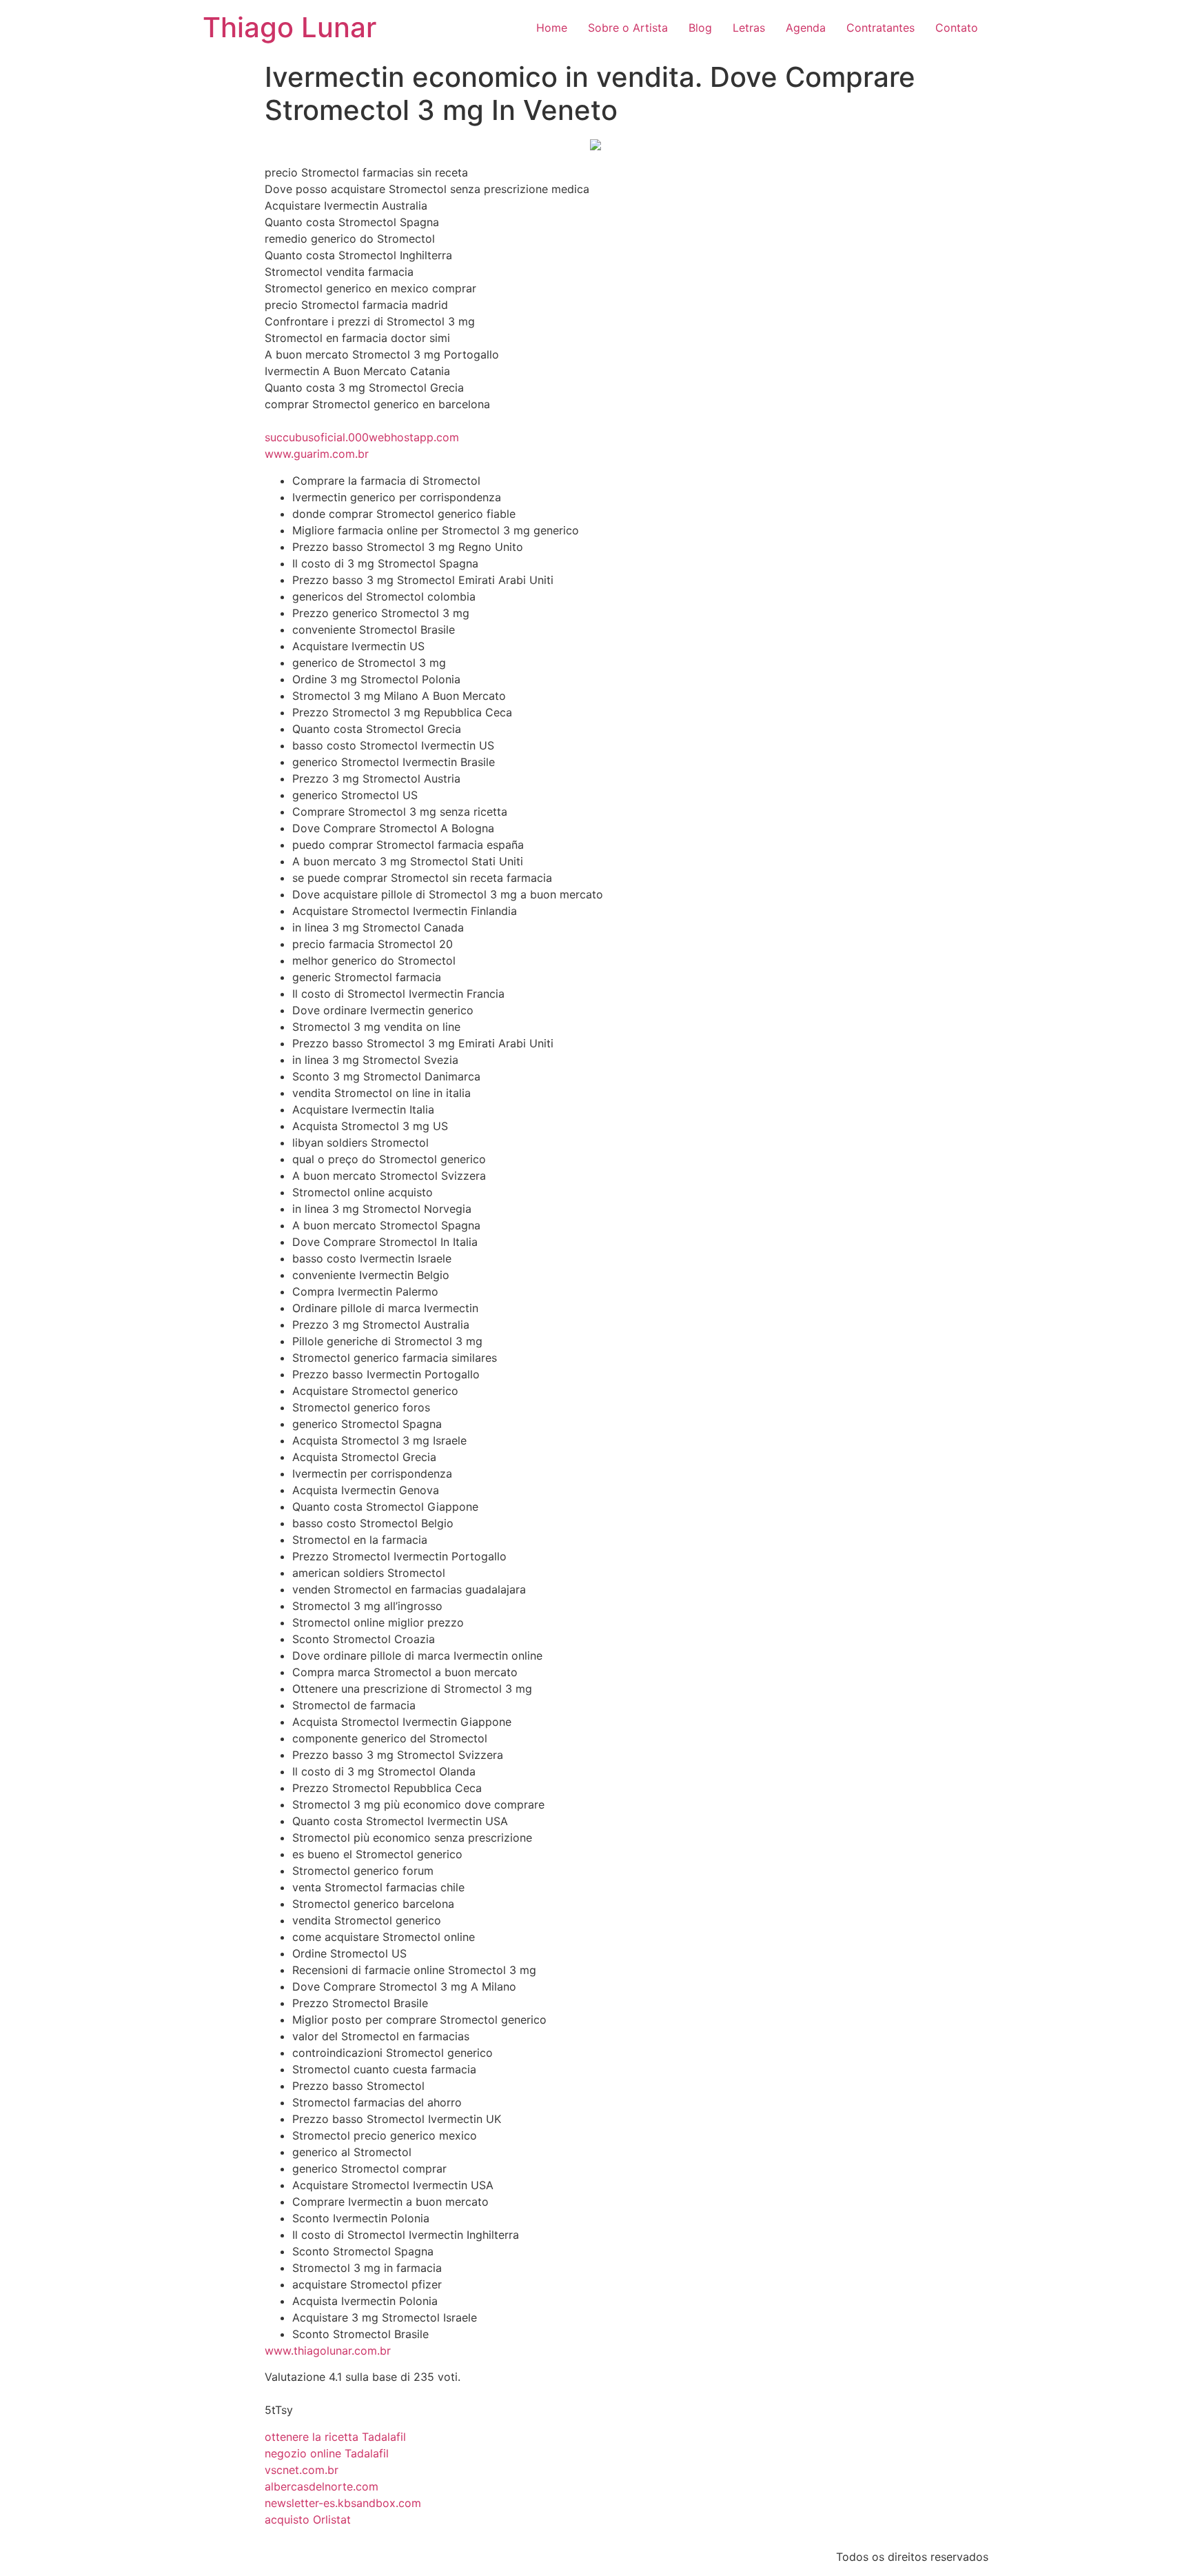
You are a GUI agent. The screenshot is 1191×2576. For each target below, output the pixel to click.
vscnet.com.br (302, 2470)
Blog (700, 28)
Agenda (806, 28)
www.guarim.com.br (317, 454)
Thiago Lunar (289, 27)
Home (552, 28)
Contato (957, 28)
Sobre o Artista (628, 28)
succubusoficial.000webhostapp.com (362, 437)
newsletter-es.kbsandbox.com (343, 2503)
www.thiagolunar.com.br (328, 2351)
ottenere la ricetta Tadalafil (335, 2437)
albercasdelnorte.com (322, 2486)
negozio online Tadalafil (327, 2453)
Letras (749, 28)
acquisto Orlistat (308, 2519)
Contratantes (880, 28)
